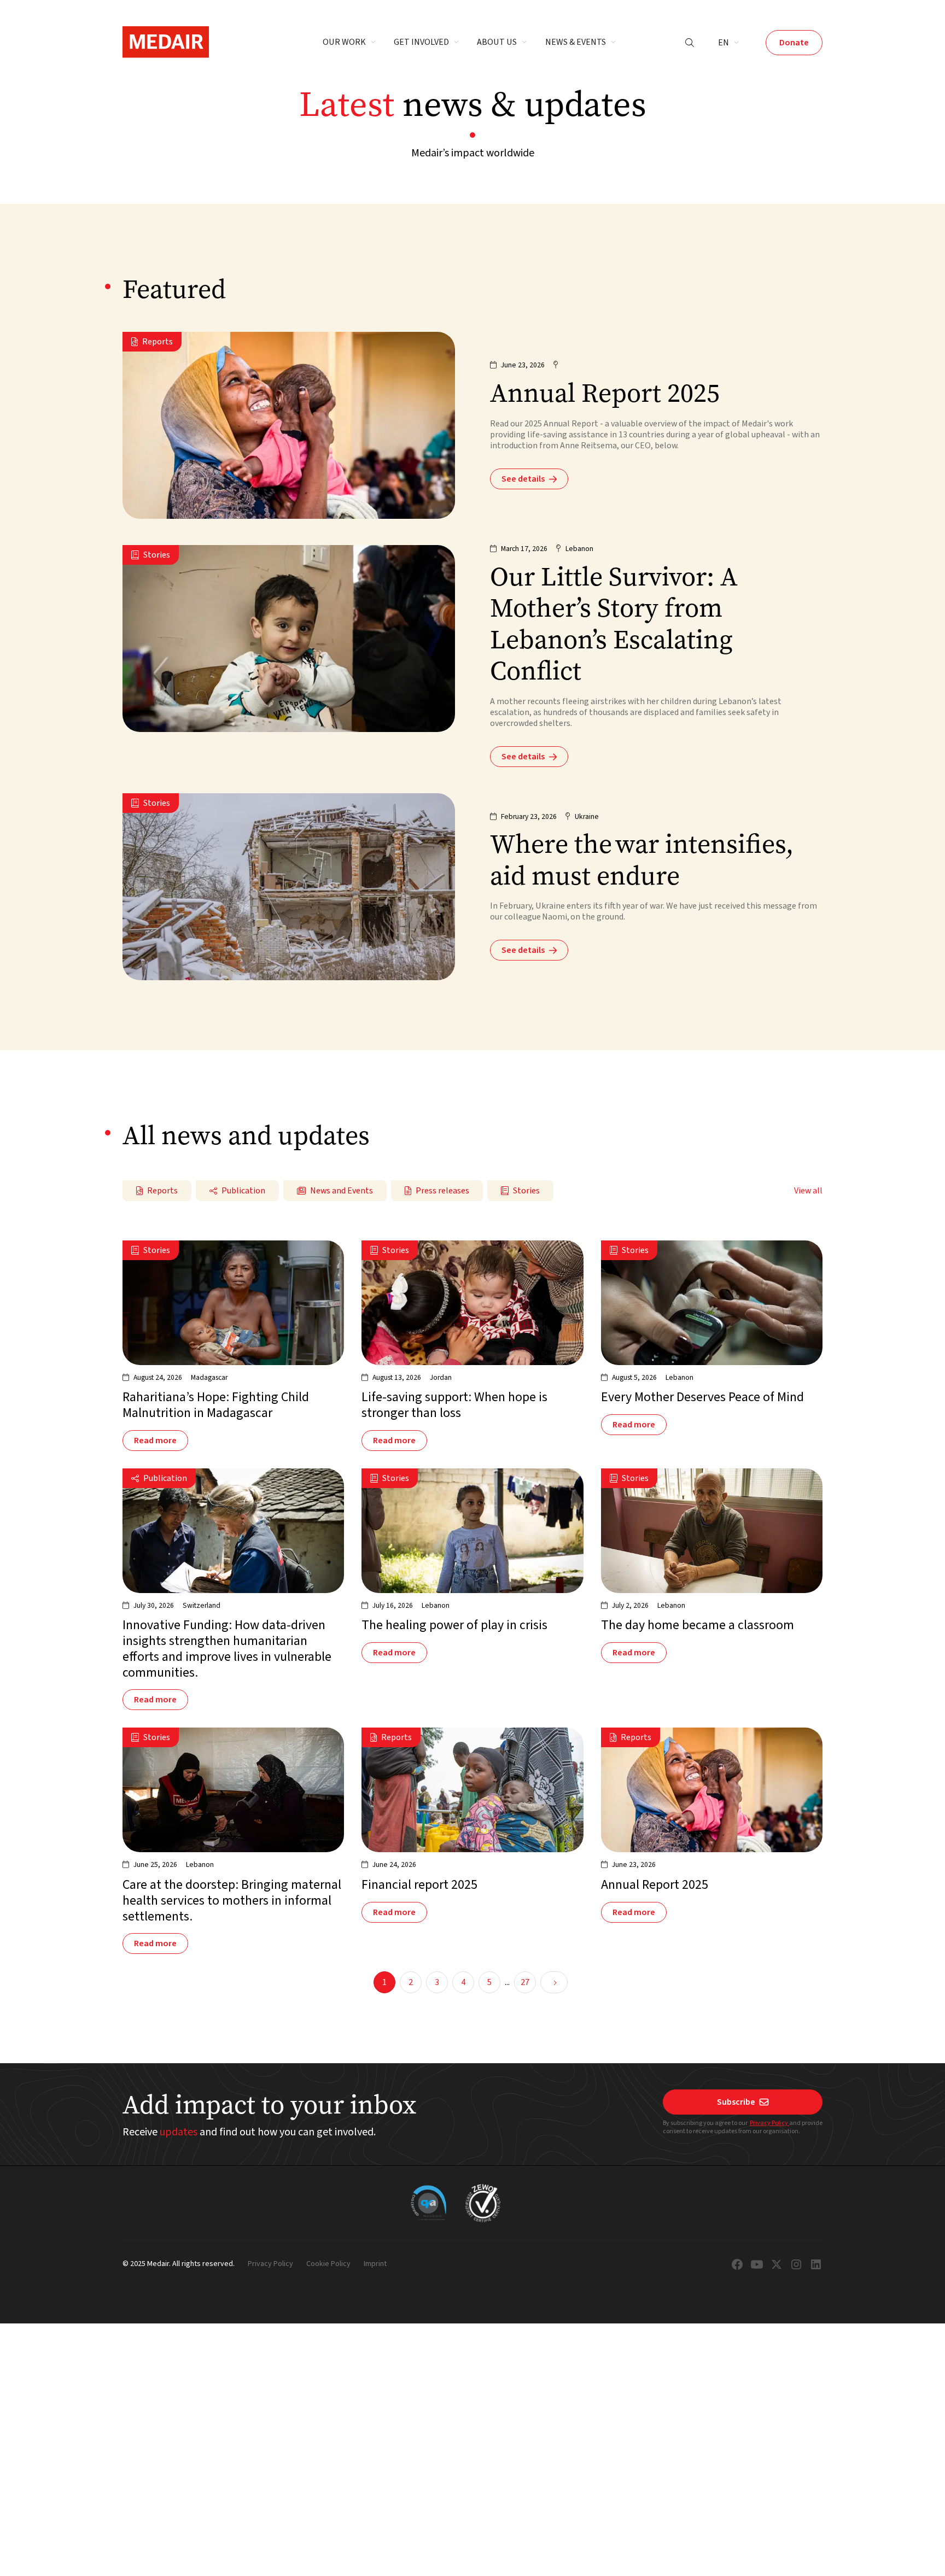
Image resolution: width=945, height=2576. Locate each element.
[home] (166, 42)
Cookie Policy (328, 2264)
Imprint (375, 2264)
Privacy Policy (769, 2123)
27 (525, 1982)
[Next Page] (554, 1982)
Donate (794, 43)
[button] (349, 43)
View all (808, 1191)
